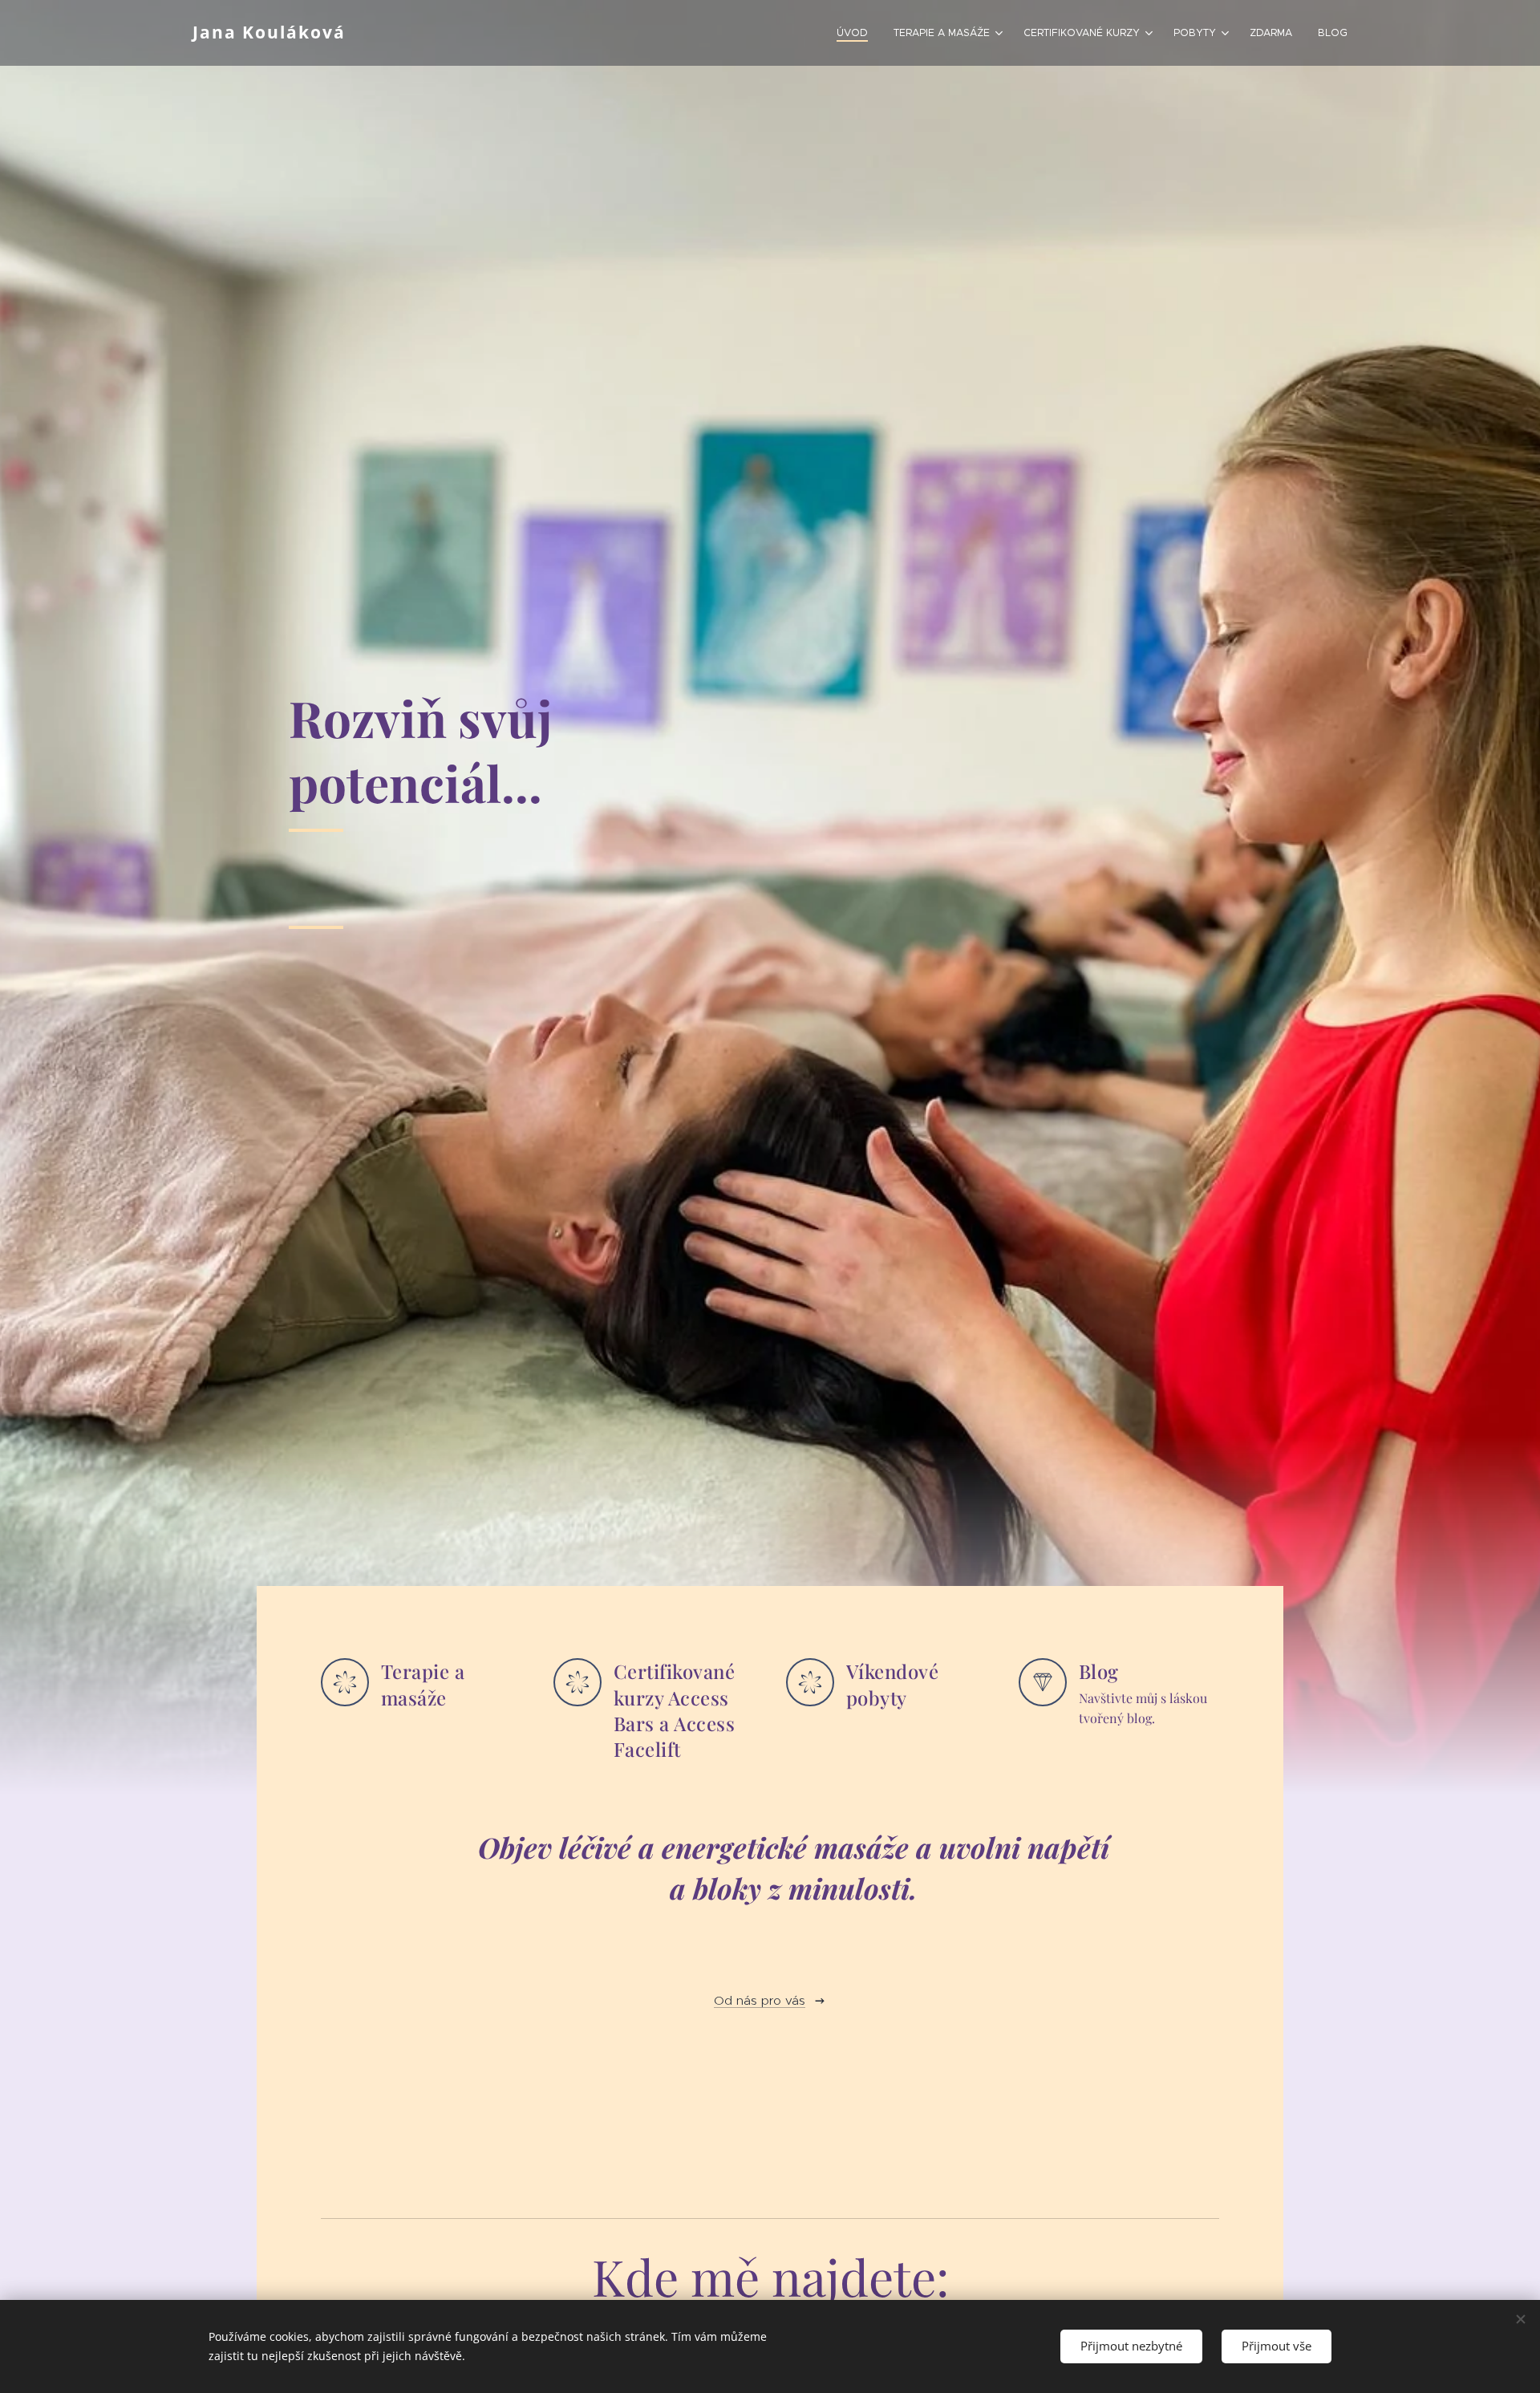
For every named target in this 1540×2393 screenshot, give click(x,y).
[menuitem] (857, 33)
